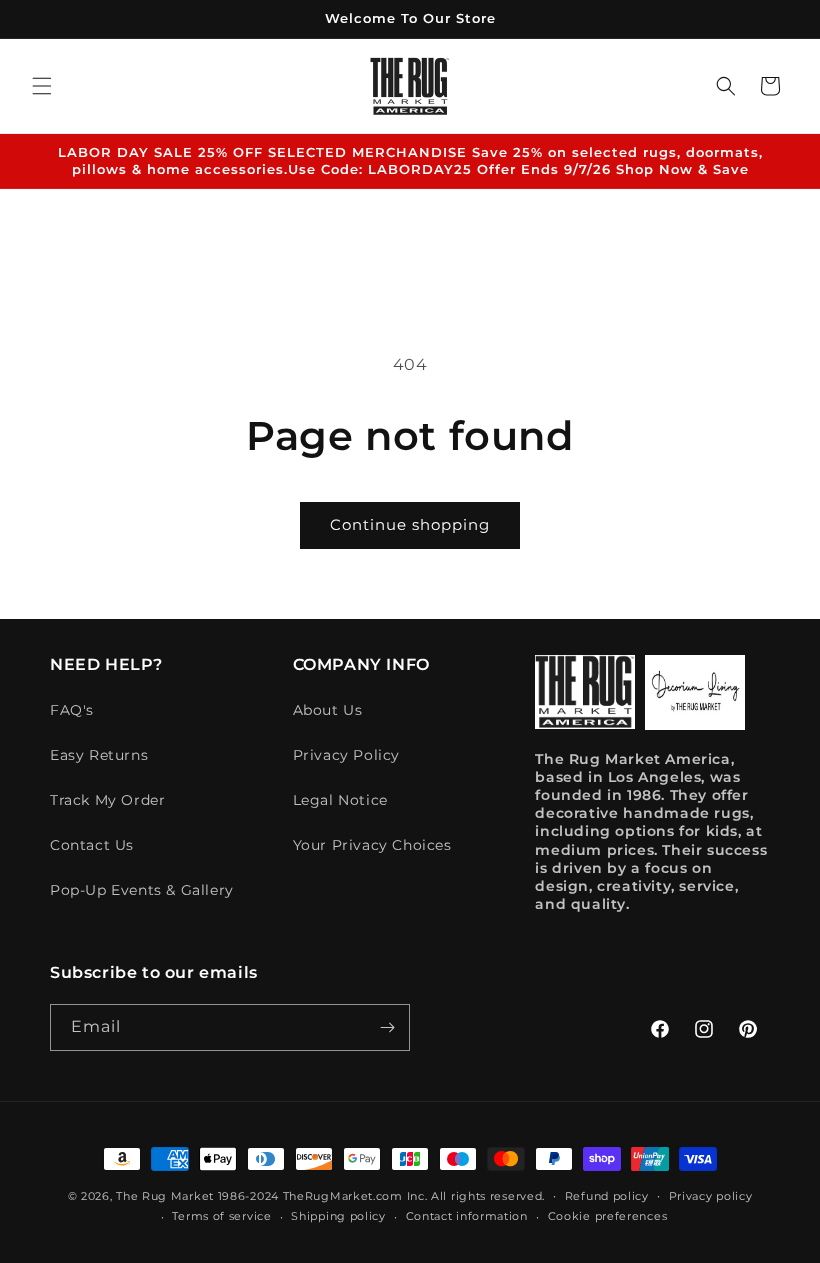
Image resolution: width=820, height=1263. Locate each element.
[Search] (726, 86)
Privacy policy (711, 1196)
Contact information (467, 1216)
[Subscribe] (387, 1027)
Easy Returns (99, 755)
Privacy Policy (346, 755)
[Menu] (42, 86)
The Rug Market (165, 1196)
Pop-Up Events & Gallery (142, 890)
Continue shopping (410, 524)
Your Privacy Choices (372, 845)
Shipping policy (338, 1216)
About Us (328, 710)
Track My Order (107, 800)
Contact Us (92, 845)
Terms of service (221, 1216)
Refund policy (607, 1196)
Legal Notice (340, 800)
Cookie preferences (608, 1216)
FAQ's (72, 710)
